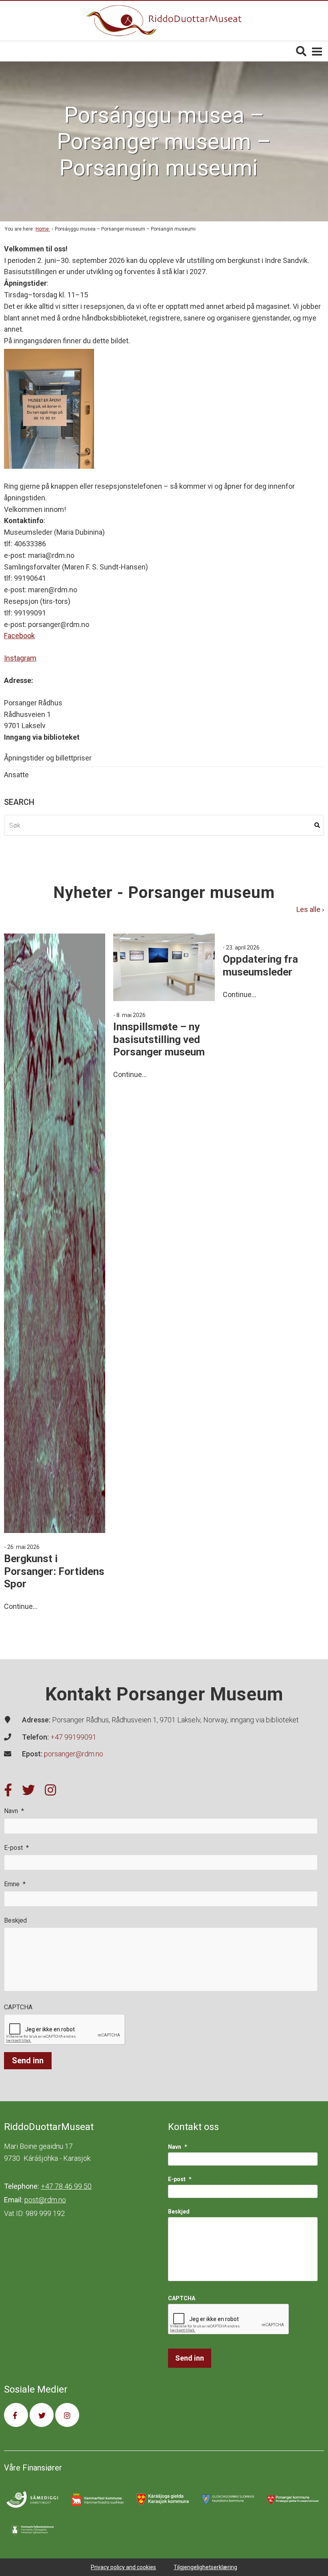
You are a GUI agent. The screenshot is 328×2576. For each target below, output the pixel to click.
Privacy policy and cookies (123, 2567)
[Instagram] (50, 1791)
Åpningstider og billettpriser (48, 758)
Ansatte (16, 775)
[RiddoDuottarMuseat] (164, 21)
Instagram (20, 658)
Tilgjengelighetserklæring (205, 2567)
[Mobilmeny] (317, 51)
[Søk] (301, 51)
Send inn (28, 2060)
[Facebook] (8, 1791)
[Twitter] (28, 1791)
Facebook (19, 636)
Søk (317, 825)
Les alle (309, 910)
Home (43, 229)
